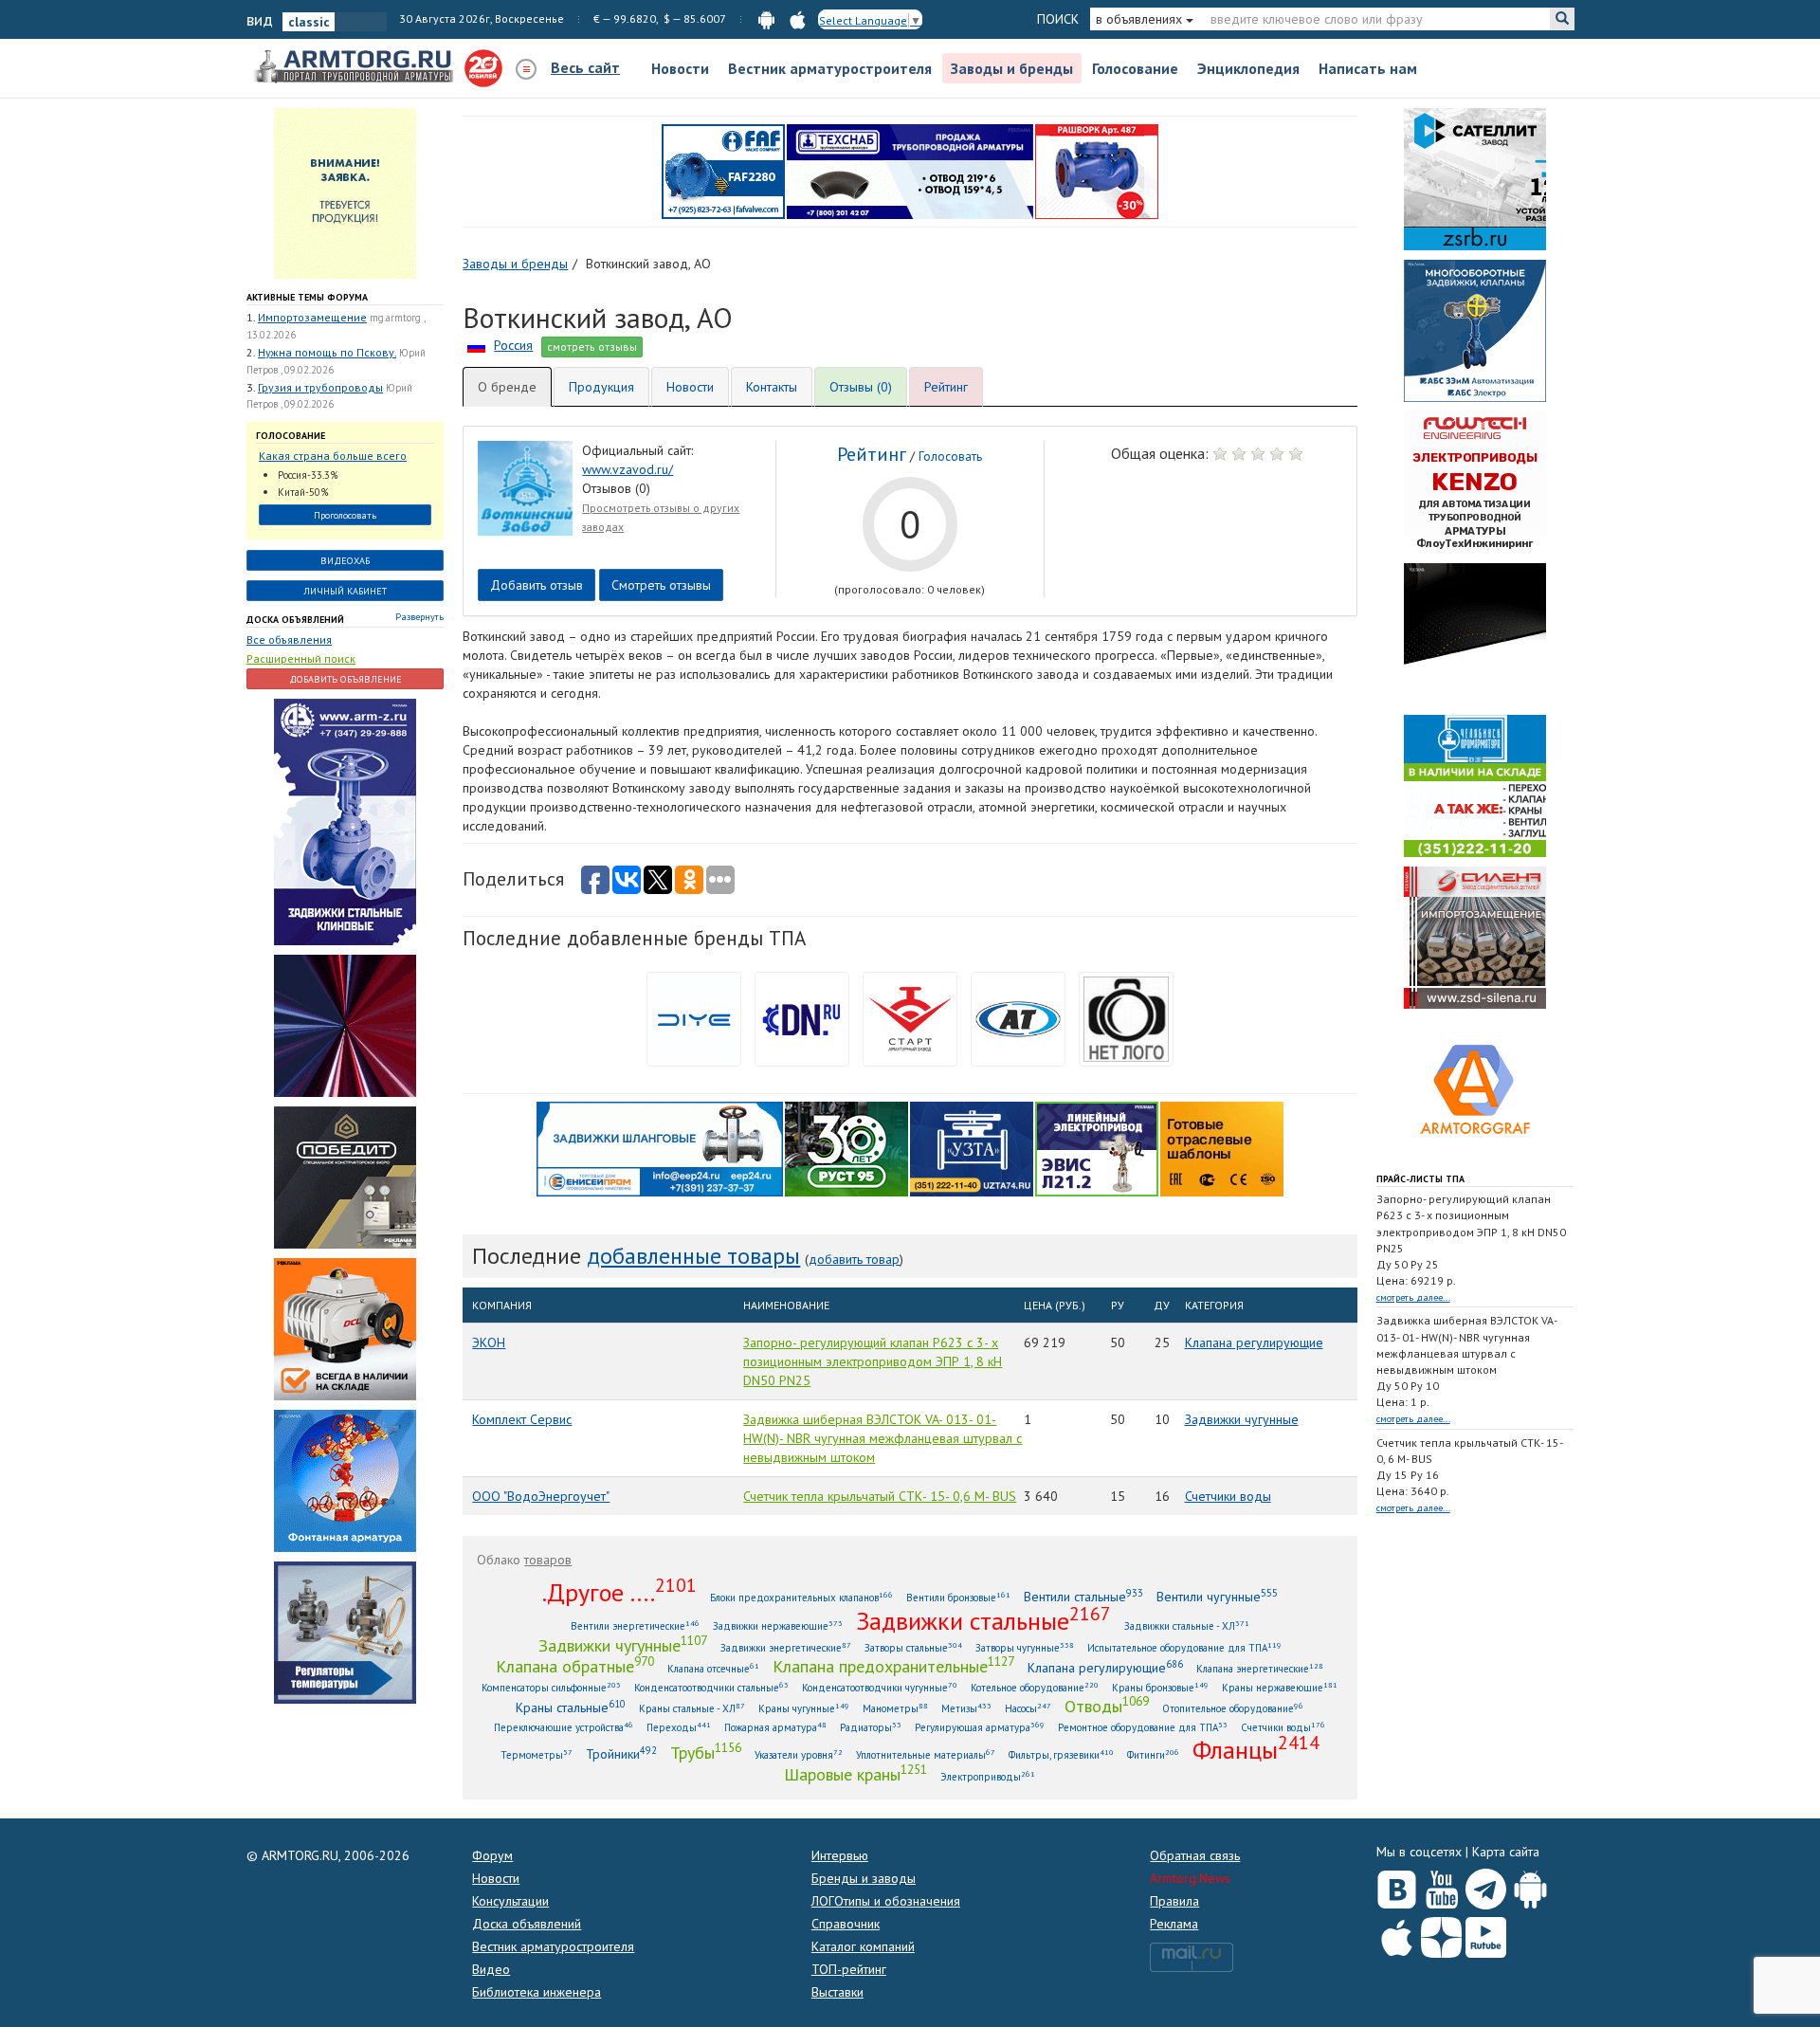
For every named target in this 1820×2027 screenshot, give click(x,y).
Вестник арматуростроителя (830, 68)
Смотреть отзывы (661, 585)
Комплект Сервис (522, 1419)
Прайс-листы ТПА (1420, 1179)
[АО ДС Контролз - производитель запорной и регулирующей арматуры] (345, 1024)
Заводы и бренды (1012, 68)
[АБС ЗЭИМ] (1475, 330)
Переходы (679, 1727)
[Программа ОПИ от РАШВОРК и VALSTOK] (1097, 171)
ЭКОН (489, 1342)
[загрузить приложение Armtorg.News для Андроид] (766, 18)
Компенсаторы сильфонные (551, 1687)
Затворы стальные (913, 1647)
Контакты (772, 387)
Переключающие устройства (564, 1727)
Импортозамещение (312, 317)
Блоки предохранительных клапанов (801, 1597)
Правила (1174, 1901)
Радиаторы (871, 1727)
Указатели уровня (799, 1754)
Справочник (846, 1924)
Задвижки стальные (983, 1620)
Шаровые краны (855, 1774)
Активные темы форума (307, 297)
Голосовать (950, 457)
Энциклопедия (1248, 68)
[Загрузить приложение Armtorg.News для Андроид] (1530, 1885)
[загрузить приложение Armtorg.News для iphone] (798, 18)
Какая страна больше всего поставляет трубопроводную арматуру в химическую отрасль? (337, 457)
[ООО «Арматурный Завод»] (345, 820)
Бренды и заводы (864, 1878)
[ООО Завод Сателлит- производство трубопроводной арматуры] (1475, 178)
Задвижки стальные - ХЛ (1187, 1625)
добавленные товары (693, 1256)
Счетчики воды (1228, 1496)
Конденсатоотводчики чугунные (880, 1687)
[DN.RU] (802, 1017)
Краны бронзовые (1160, 1687)
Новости (680, 68)
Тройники (621, 1753)
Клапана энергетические (1260, 1668)
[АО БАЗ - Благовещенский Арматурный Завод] (1475, 633)
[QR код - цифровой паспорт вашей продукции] (1222, 1147)
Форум (492, 1855)
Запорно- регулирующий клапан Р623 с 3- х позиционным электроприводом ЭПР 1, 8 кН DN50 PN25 (873, 1361)
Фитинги (1153, 1754)
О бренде (507, 387)
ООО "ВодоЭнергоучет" (541, 1496)
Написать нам (1368, 68)
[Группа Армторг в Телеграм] (1486, 1885)
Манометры (895, 1708)
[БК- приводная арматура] (345, 1327)
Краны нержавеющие (1280, 1687)
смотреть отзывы (592, 347)
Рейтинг (946, 387)
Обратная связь (1195, 1855)
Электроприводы (988, 1776)
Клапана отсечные (713, 1668)
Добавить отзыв (537, 585)
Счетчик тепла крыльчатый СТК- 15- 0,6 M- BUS (880, 1496)
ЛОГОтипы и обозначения (886, 1901)
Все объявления (289, 639)
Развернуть (419, 617)
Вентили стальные (1083, 1596)
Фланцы (1256, 1749)
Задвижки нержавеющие (778, 1625)
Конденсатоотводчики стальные (711, 1687)
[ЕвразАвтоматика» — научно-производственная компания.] (1097, 1147)
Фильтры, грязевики (1061, 1754)
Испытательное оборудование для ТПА (1184, 1647)
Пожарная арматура (775, 1727)
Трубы (706, 1752)
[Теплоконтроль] (345, 1631)
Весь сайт (585, 67)
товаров (548, 1560)
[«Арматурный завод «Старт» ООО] (1126, 1017)
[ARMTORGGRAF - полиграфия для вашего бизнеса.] (1475, 1088)
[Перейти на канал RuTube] (1486, 1934)
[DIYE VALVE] (694, 1017)
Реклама (1174, 1924)
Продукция (601, 387)
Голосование (1135, 68)
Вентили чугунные (1217, 1596)
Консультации (510, 1901)
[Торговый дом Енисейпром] (660, 1147)
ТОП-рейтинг (849, 1969)
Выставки (837, 1992)
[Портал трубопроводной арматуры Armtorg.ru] (355, 67)
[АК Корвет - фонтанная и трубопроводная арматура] (345, 1479)
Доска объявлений (295, 620)
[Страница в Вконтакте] (1397, 1885)
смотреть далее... (1413, 1297)
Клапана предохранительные (893, 1666)
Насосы (1028, 1708)
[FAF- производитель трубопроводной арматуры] (723, 171)
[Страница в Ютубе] (1441, 1885)
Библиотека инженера (537, 1992)
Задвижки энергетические (786, 1647)
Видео (491, 1969)
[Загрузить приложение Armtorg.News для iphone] (1397, 1933)
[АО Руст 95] (846, 1147)
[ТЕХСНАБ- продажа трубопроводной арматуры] (910, 171)
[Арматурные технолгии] (1018, 1017)
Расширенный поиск (301, 658)
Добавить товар (854, 1259)
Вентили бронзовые (958, 1597)
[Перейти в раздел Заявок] (345, 192)
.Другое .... (619, 1592)
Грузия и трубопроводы (320, 387)
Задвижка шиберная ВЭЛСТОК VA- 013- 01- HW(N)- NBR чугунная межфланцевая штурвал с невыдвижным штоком (883, 1438)
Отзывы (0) (861, 387)
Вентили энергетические (635, 1625)
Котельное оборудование (1035, 1687)
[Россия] (476, 345)
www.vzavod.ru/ (628, 469)
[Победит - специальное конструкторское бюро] (345, 1176)
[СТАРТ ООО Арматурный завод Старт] (910, 1017)
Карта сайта (1506, 1852)
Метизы (966, 1708)
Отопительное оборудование (1233, 1708)
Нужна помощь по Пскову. (327, 352)
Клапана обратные (575, 1666)
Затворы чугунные (1025, 1647)
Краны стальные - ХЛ (692, 1708)
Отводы (1107, 1706)
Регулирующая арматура (980, 1727)
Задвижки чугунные (1242, 1419)
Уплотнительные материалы (926, 1754)
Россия (513, 345)
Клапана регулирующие (1254, 1342)
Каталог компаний (863, 1946)
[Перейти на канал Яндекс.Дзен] (1441, 1934)
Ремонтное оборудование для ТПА (1143, 1727)
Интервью (840, 1855)
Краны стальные (571, 1707)
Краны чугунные (804, 1708)
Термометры (537, 1754)
